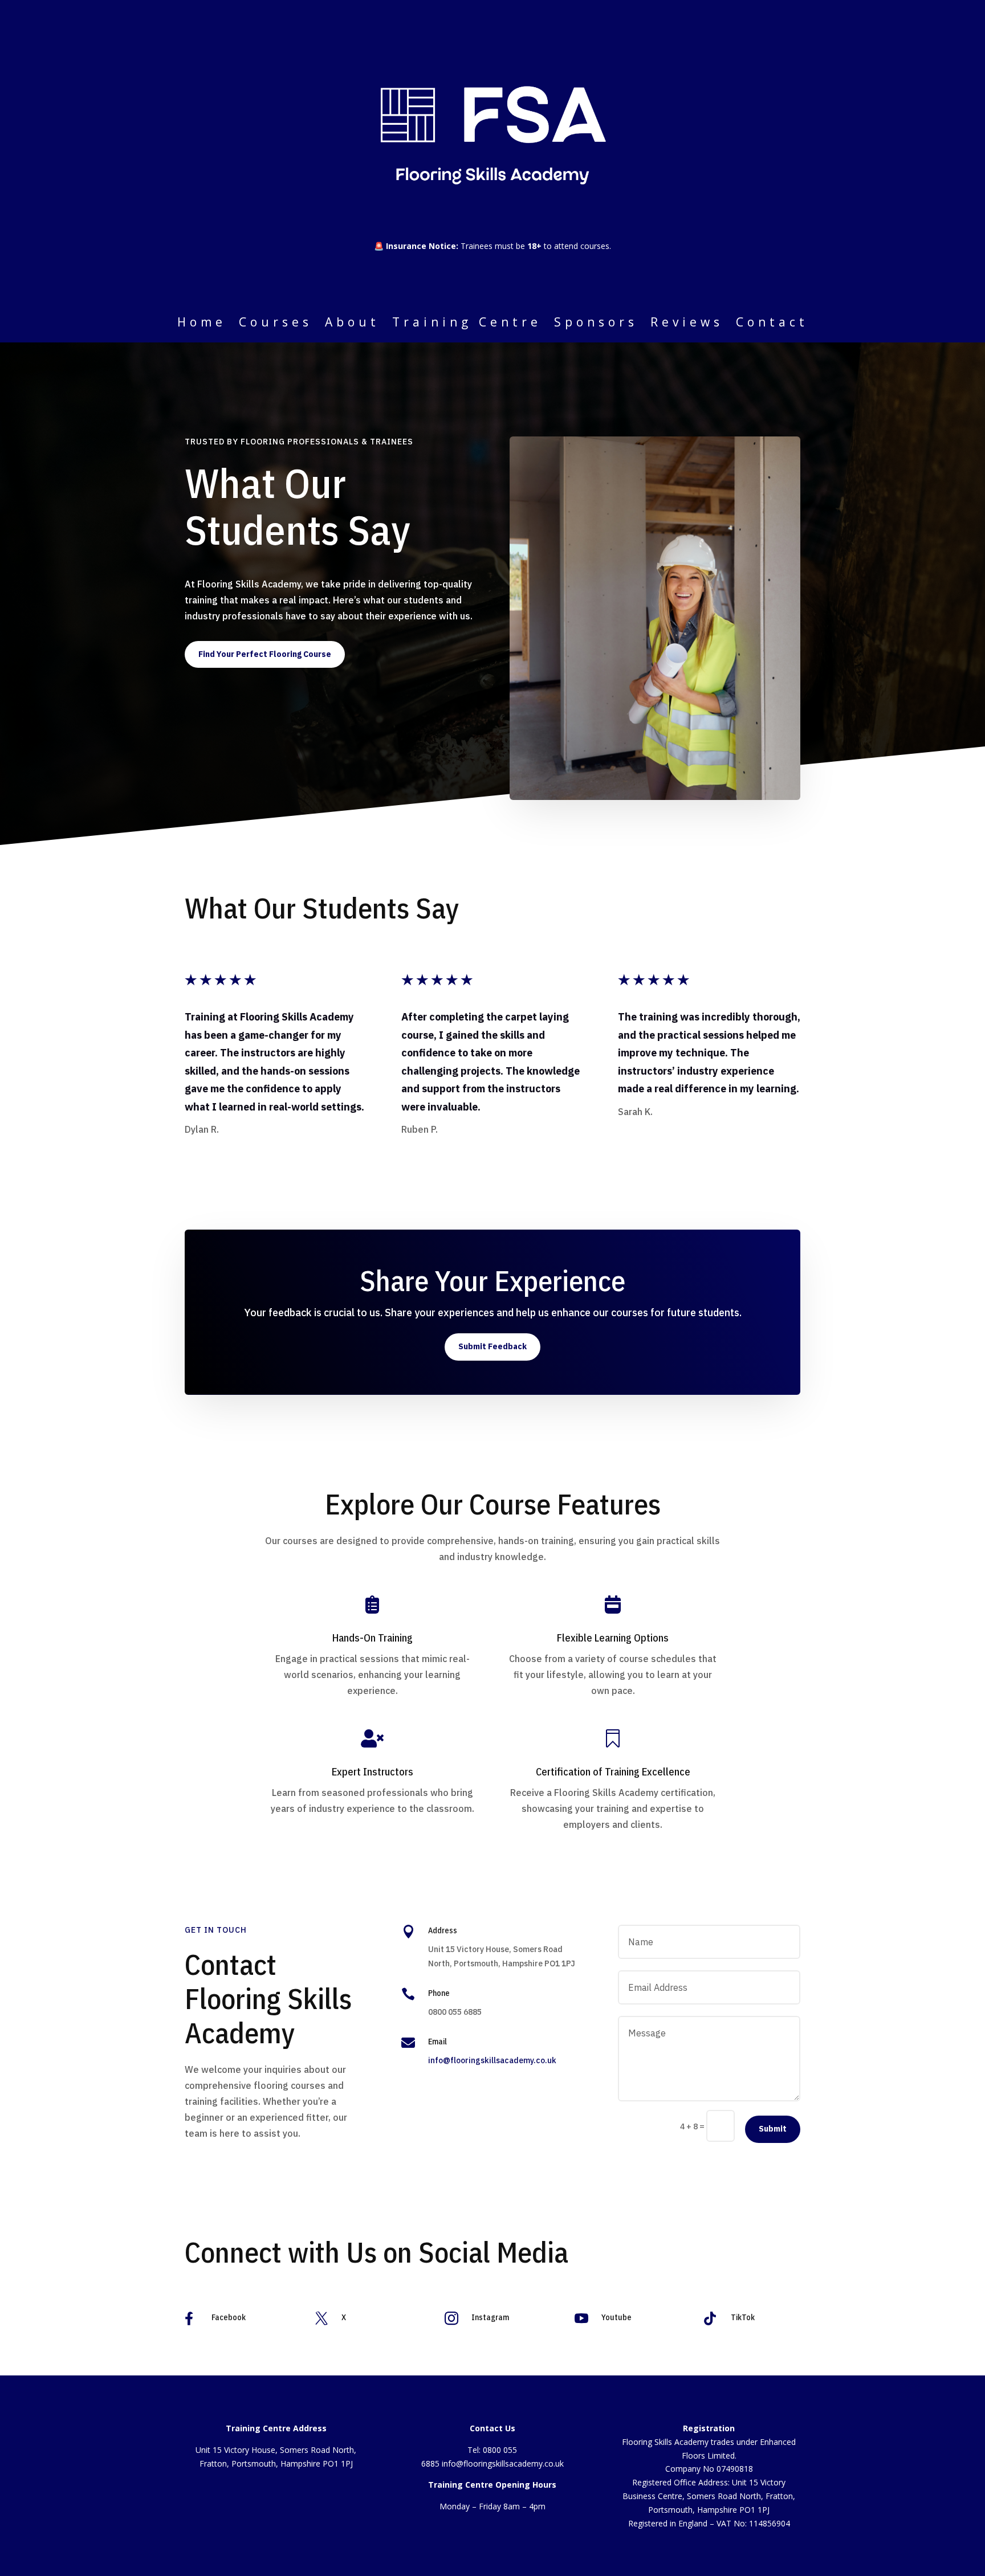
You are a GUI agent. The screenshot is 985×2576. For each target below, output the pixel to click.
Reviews (687, 324)
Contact (772, 324)
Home (202, 324)
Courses (276, 324)
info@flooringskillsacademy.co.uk (492, 2060)
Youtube (616, 2317)
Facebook (229, 2317)
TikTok (743, 2317)
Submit (773, 2129)
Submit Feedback (492, 1346)
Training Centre (467, 324)
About (352, 324)
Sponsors (596, 324)
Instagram (490, 2317)
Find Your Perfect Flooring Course (265, 654)
